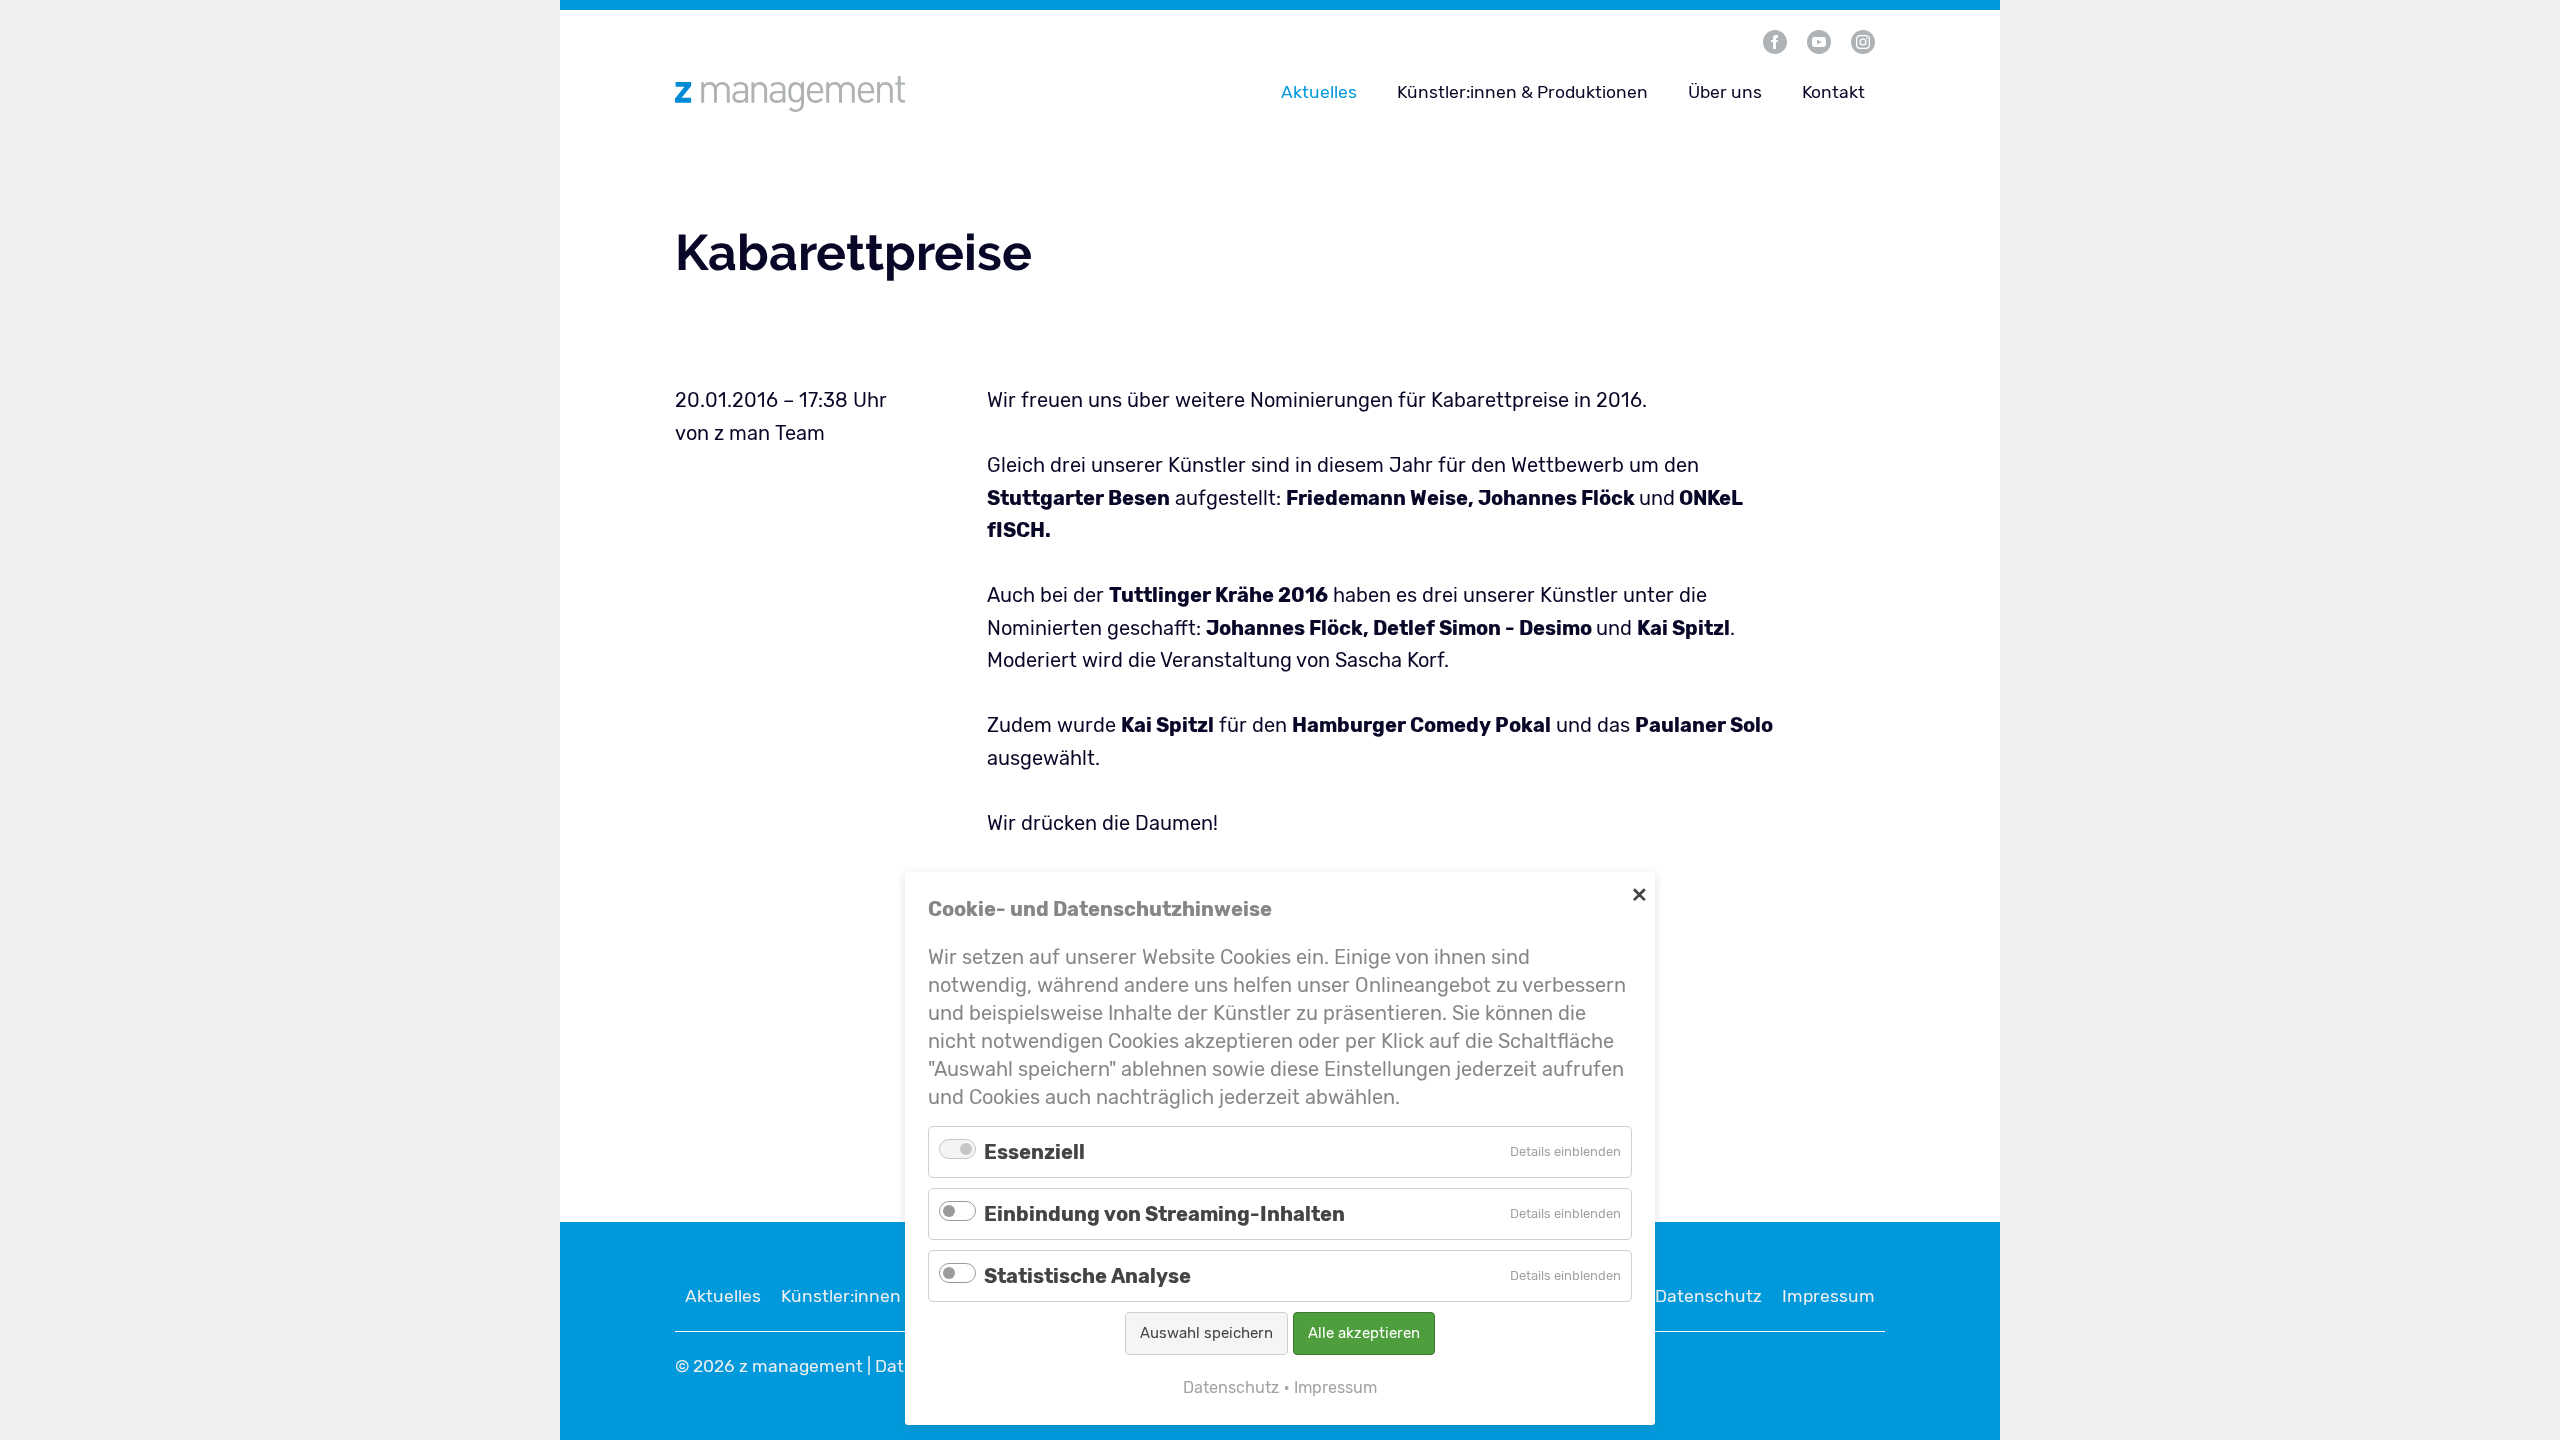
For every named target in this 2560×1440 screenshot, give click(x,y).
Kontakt (1833, 92)
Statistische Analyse (1087, 1276)
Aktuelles (1319, 92)
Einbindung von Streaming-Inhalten (1164, 1214)
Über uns (1725, 92)
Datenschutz (1708, 1296)
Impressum (1828, 1296)
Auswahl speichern (1206, 1333)
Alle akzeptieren (1364, 1333)
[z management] (879, 93)
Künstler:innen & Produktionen (1522, 92)
